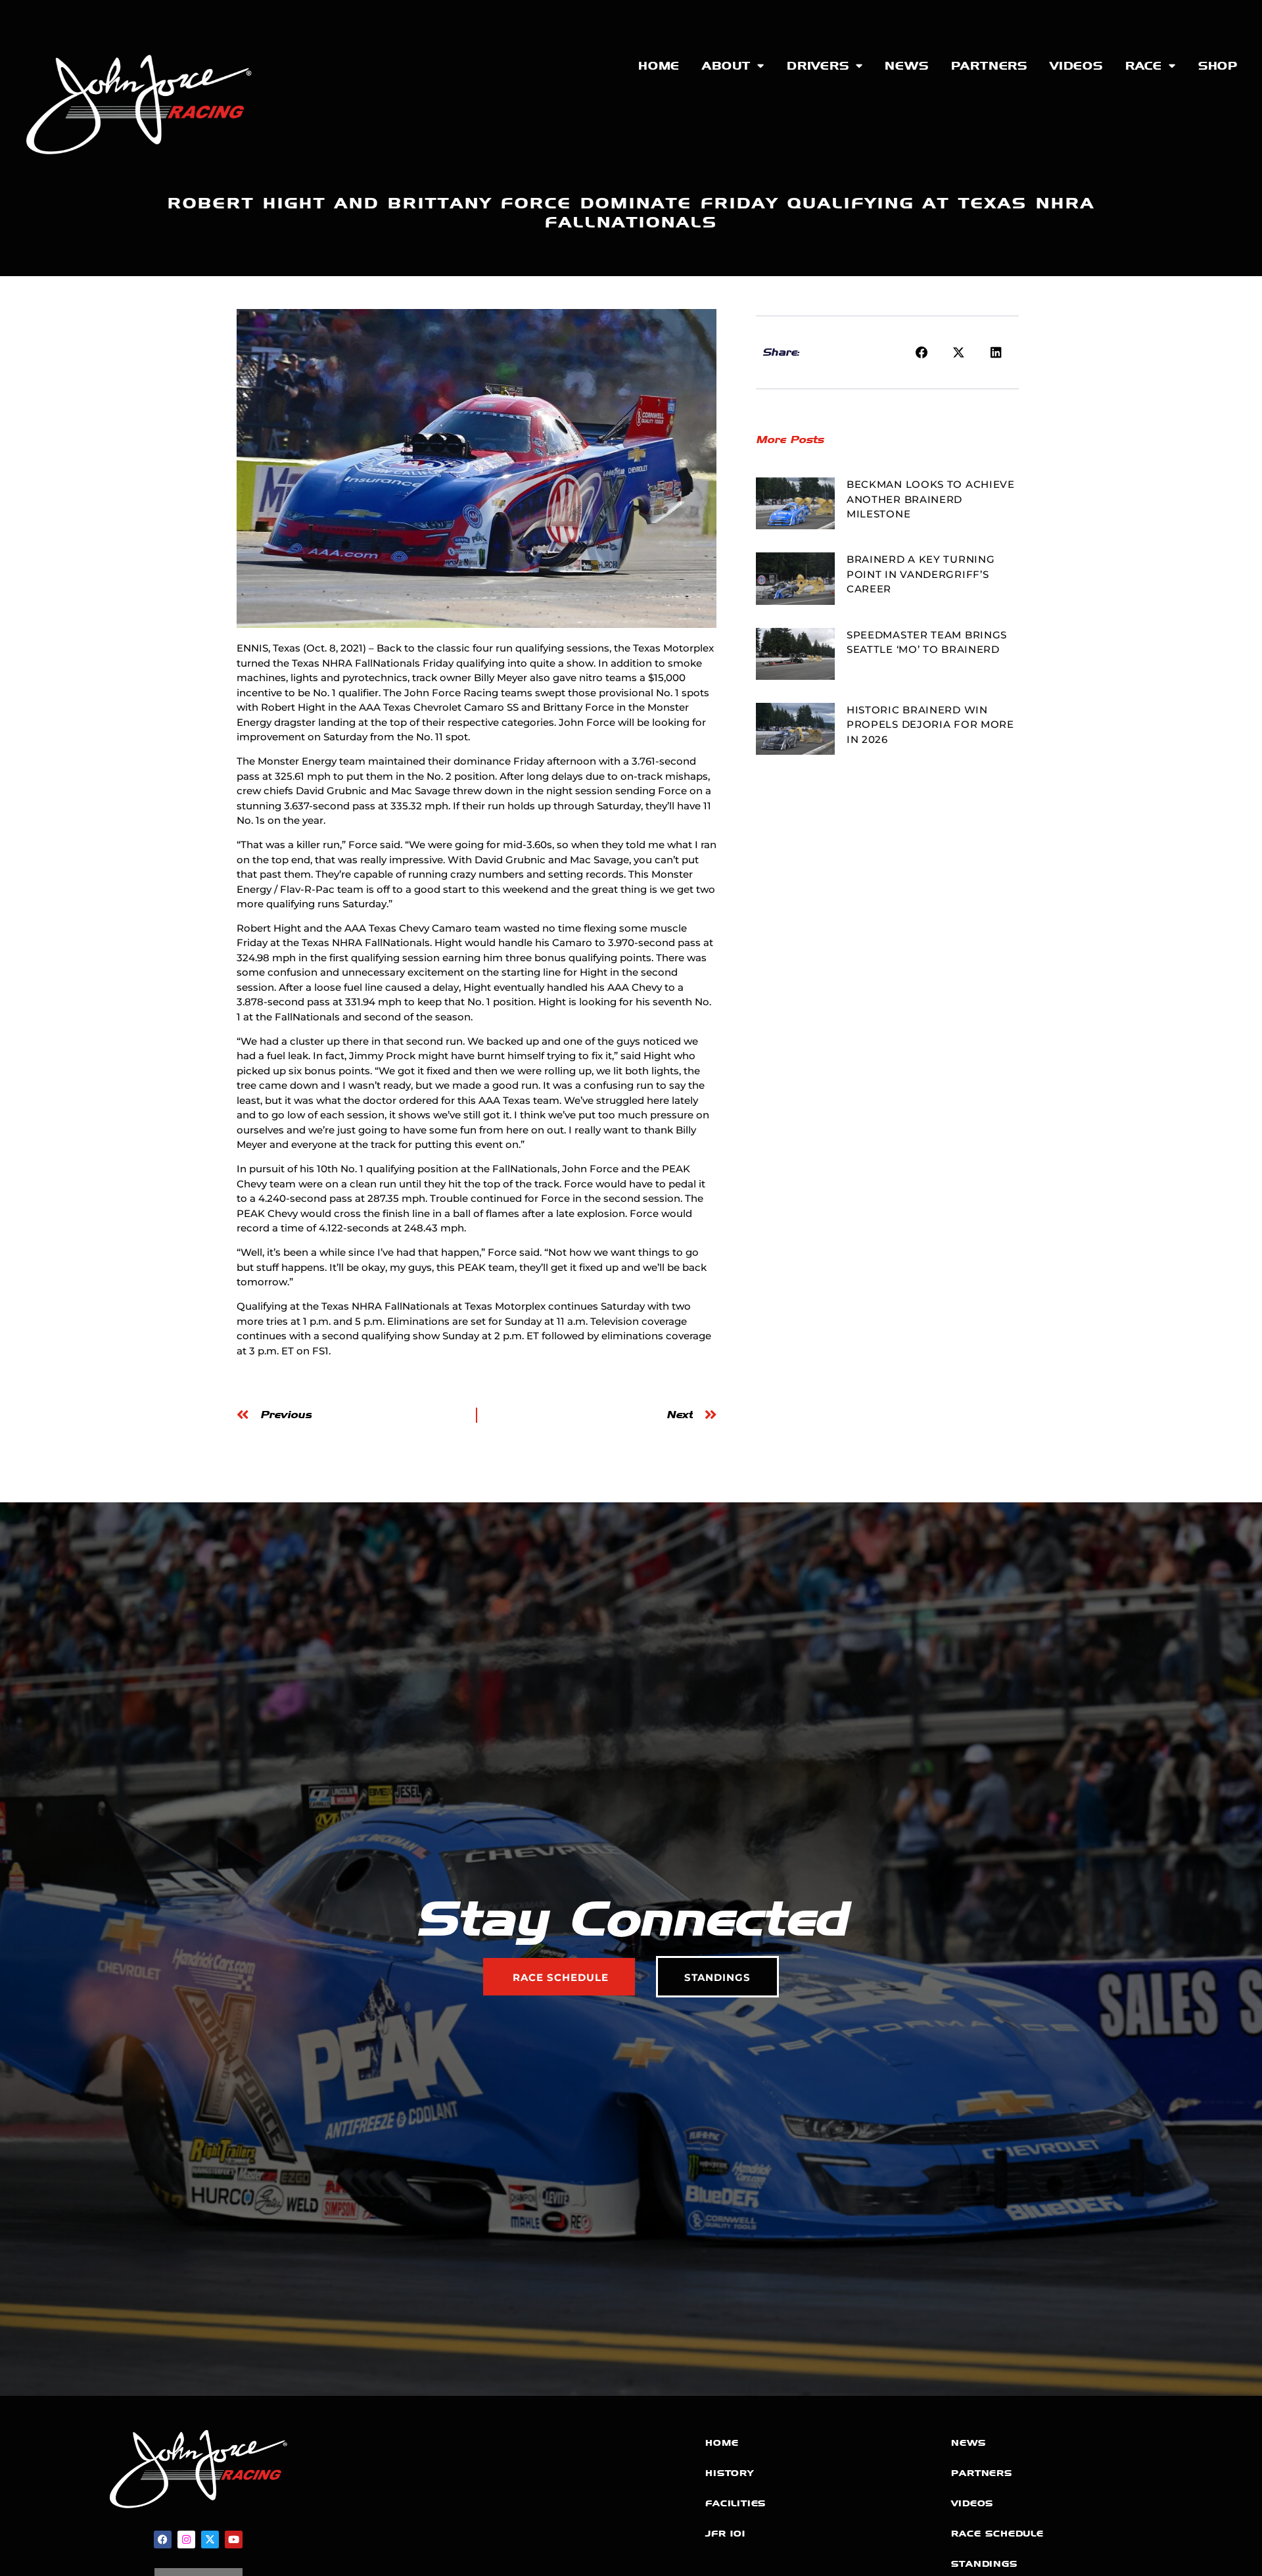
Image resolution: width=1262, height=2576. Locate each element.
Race (1144, 66)
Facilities (736, 2503)
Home (659, 66)
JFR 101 (725, 2534)
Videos (1076, 66)
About (726, 66)
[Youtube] (234, 2540)
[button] (922, 352)
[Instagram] (186, 2540)
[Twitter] (210, 2540)
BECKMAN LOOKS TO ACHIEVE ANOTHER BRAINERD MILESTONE (931, 499)
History (730, 2473)
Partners (989, 66)
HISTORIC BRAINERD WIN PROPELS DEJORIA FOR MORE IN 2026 (930, 725)
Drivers (818, 66)
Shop (1218, 66)
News (906, 66)
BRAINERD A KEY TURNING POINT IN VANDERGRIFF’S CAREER (921, 574)
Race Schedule (997, 2534)
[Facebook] (163, 2540)
